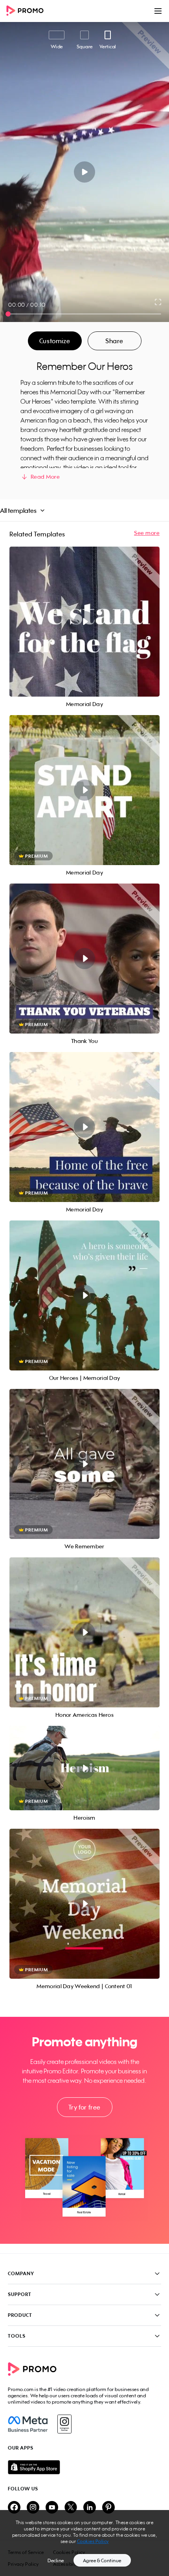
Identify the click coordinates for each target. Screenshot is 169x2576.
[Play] (85, 172)
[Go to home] (28, 11)
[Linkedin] (90, 2508)
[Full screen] (158, 302)
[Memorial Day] (84, 622)
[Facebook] (28, 2424)
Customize (55, 341)
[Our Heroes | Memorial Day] (84, 1295)
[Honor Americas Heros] (84, 1632)
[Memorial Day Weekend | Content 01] (84, 1904)
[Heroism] (84, 1768)
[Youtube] (52, 2508)
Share (114, 341)
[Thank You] (84, 959)
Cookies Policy (93, 2541)
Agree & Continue (102, 2560)
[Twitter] (71, 2508)
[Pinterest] (108, 2508)
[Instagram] (64, 2424)
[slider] (8, 314)
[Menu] (158, 11)
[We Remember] (84, 1464)
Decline (56, 2560)
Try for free (84, 2107)
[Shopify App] (84, 2467)
